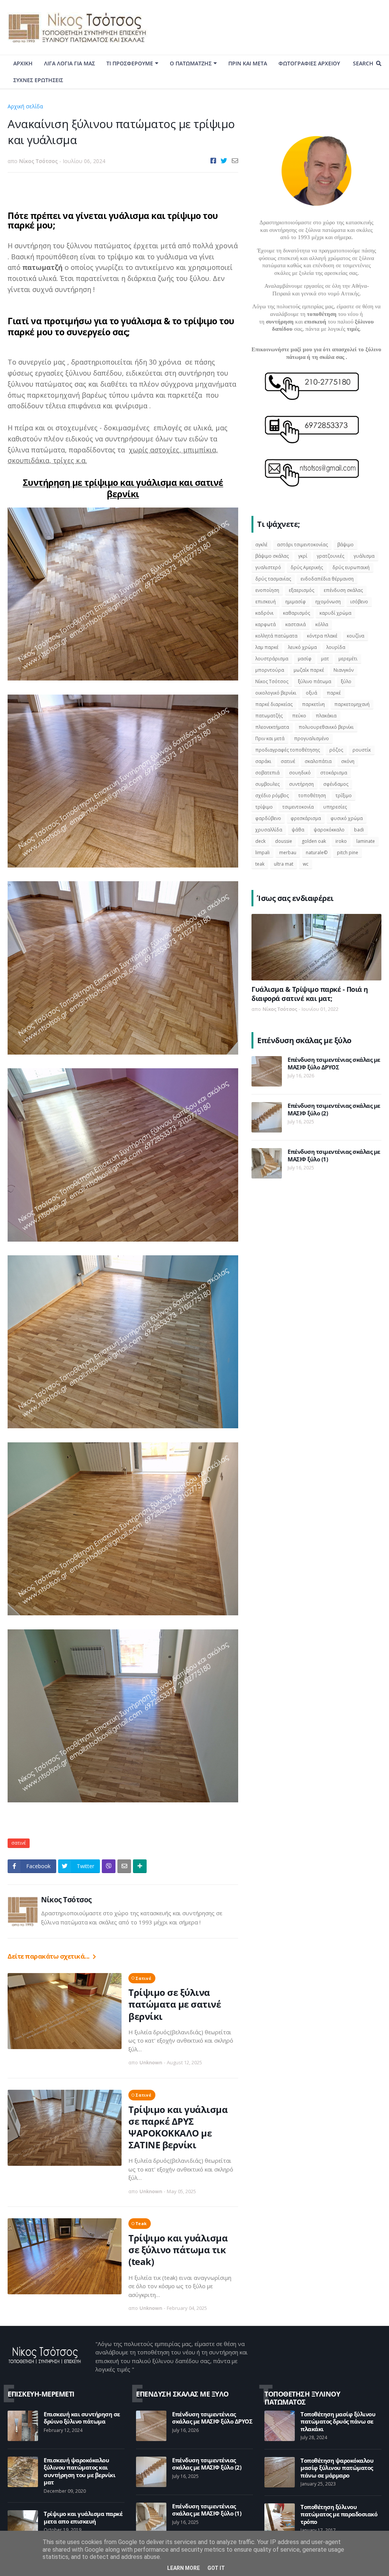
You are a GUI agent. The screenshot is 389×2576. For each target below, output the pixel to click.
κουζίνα (356, 636)
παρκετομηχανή (352, 704)
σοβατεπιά (267, 773)
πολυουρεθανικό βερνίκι (326, 727)
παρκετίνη (313, 704)
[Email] (235, 161)
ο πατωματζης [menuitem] (191, 63)
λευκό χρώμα (302, 647)
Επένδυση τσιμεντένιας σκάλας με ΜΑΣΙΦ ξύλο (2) (334, 1110)
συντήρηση (301, 784)
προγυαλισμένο (312, 738)
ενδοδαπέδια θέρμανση (327, 579)
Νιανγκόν (344, 670)
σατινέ (55, 106)
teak (141, 2223)
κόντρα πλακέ (322, 636)
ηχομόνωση (328, 602)
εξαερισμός (301, 590)
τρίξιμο (344, 795)
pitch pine (348, 853)
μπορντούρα (270, 670)
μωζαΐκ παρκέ (309, 670)
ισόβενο (359, 602)
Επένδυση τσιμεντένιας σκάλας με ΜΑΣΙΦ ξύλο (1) (334, 1156)
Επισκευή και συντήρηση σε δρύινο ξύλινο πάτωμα (82, 2418)
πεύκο (299, 716)
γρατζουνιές (330, 556)
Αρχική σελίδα (25, 106)
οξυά (312, 693)
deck (260, 841)
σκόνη (348, 761)
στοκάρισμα (334, 773)
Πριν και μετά (270, 738)
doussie (284, 841)
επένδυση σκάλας (343, 590)
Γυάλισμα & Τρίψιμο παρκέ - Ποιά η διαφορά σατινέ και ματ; (310, 994)
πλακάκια (326, 716)
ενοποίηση (267, 590)
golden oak (314, 841)
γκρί (303, 556)
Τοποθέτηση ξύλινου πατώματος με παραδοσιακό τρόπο (339, 2514)
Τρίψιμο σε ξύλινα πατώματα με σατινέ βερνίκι (175, 2004)
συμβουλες (267, 784)
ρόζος (336, 750)
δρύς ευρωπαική (351, 567)
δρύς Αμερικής (307, 567)
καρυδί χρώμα (335, 613)
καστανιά (296, 624)
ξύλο (346, 681)
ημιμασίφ (296, 602)
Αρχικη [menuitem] (23, 63)
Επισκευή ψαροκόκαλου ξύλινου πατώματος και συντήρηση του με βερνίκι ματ (79, 2471)
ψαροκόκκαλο (329, 830)
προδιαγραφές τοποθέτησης (288, 750)
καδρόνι (264, 613)
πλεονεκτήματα (272, 727)
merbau (288, 853)
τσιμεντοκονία (298, 807)
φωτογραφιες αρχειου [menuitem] (309, 63)
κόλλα (322, 624)
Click (109, 1866)
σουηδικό (300, 773)
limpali (262, 853)
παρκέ (334, 693)
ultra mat (284, 864)
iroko (341, 841)
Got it (216, 2568)
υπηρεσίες (335, 807)
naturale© (317, 853)
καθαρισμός (296, 613)
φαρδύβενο (268, 818)
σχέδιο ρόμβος (272, 795)
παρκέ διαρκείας (274, 704)
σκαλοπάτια (318, 761)
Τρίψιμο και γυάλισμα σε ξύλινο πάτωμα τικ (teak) (178, 2250)
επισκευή (266, 602)
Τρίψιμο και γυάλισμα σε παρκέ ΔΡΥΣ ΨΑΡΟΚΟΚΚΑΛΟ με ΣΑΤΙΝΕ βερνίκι (178, 2127)
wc (306, 864)
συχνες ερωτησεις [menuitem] (38, 80)
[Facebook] (213, 161)
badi (359, 830)
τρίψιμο (264, 807)
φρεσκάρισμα (306, 818)
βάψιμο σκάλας (272, 556)
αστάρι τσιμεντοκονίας (302, 545)
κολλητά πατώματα (276, 636)
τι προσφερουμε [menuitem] (130, 63)
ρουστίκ (362, 750)
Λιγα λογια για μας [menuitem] (70, 63)
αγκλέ (261, 545)
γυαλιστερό (268, 567)
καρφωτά (266, 624)
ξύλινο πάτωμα (315, 681)
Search (363, 63)
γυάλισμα (364, 556)
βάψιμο (346, 545)
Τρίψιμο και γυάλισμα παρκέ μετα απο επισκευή (83, 2518)
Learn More (183, 2568)
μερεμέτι (348, 659)
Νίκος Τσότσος (66, 1900)
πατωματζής (269, 716)
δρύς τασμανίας (273, 579)
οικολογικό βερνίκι (276, 693)
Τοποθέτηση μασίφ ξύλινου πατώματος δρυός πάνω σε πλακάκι (338, 2422)
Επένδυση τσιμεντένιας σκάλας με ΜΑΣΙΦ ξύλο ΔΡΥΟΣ (334, 1064)
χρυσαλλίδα (269, 830)
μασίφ (305, 659)
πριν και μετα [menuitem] (248, 63)
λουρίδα (336, 647)
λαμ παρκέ (267, 647)
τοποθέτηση (312, 795)
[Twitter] (224, 161)
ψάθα (298, 830)
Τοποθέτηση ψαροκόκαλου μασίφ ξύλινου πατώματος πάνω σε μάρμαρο (337, 2468)
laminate (366, 841)
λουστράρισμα (272, 659)
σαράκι (263, 761)
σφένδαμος (336, 784)
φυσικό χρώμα (347, 818)
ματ (325, 659)
